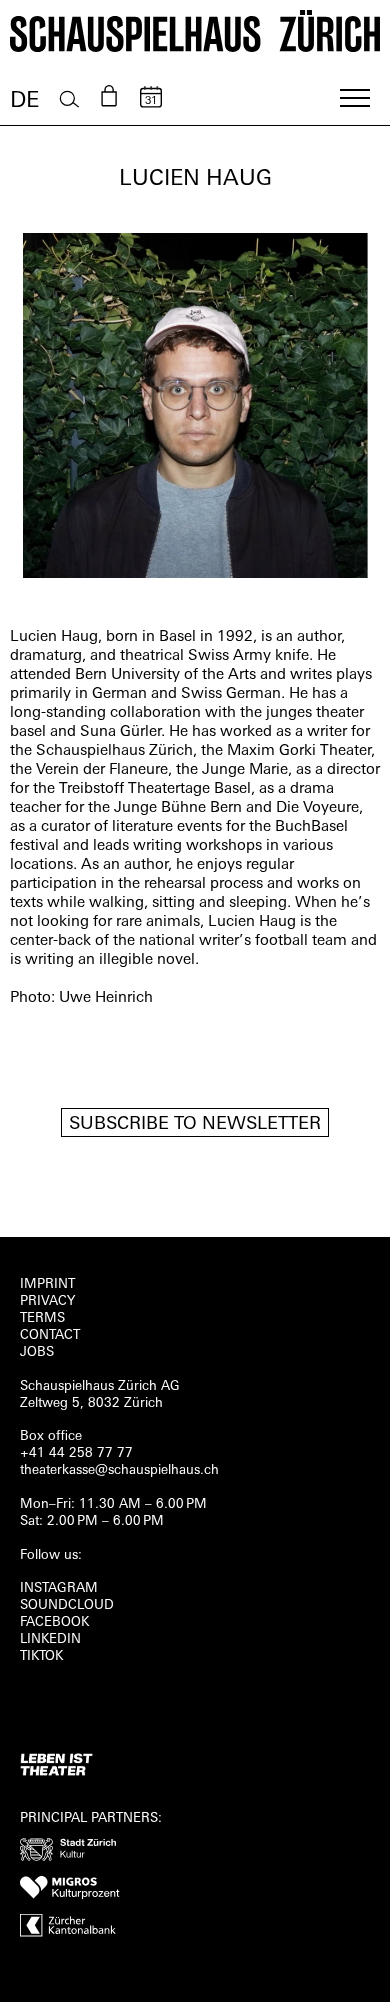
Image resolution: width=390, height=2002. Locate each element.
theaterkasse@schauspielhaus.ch (119, 1470)
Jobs (37, 1352)
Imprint (47, 1284)
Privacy (47, 1301)
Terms (42, 1318)
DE (24, 101)
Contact (50, 1335)
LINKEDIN (50, 1639)
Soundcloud (67, 1605)
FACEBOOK (54, 1622)
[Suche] (69, 99)
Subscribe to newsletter (195, 1125)
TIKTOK (41, 1656)
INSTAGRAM (59, 1588)
